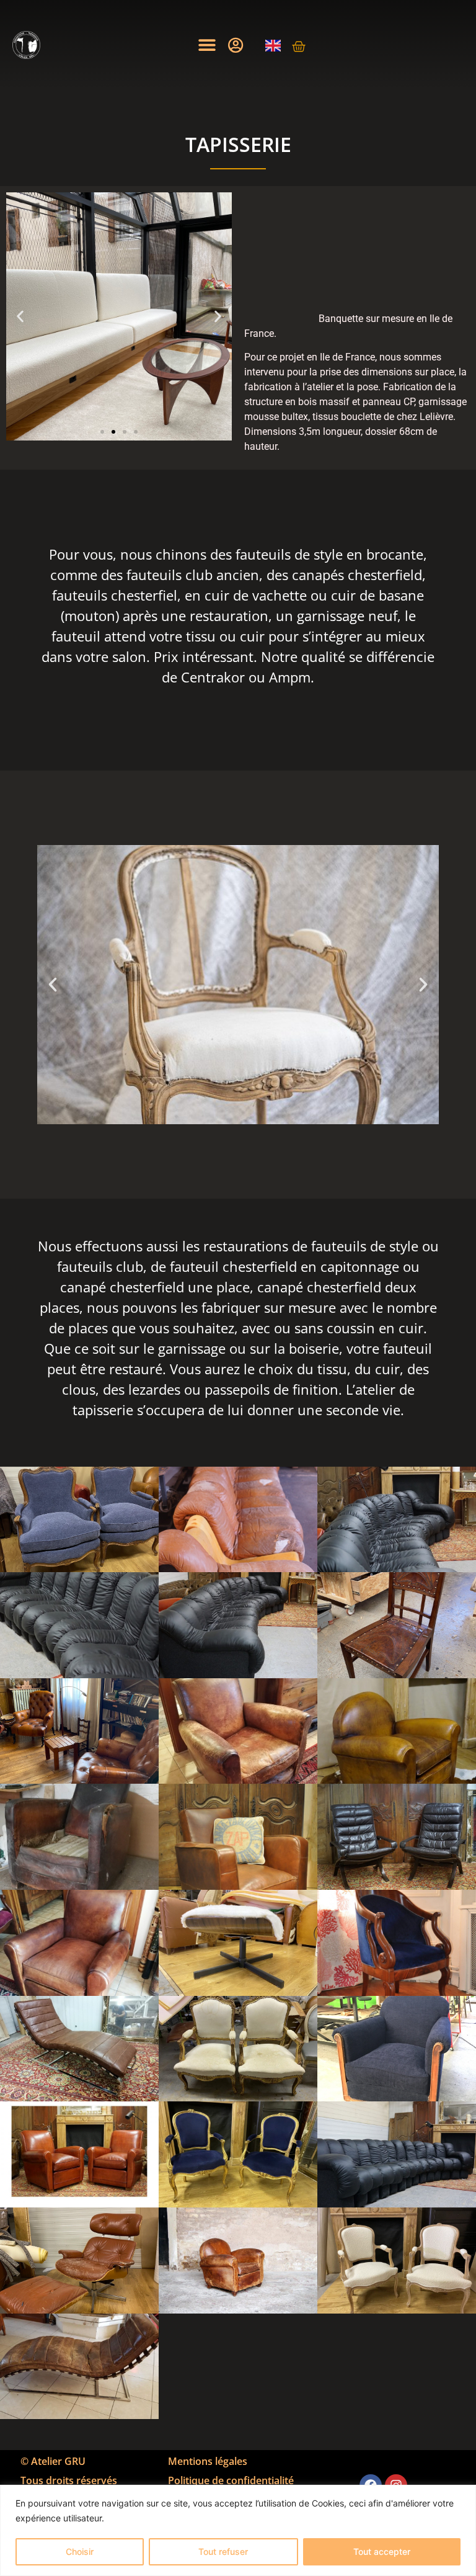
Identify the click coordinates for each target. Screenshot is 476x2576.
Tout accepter (382, 2551)
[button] (207, 45)
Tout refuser (223, 2551)
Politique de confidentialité (231, 2480)
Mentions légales (208, 2461)
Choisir (80, 2551)
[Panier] (299, 47)
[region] (238, 2530)
